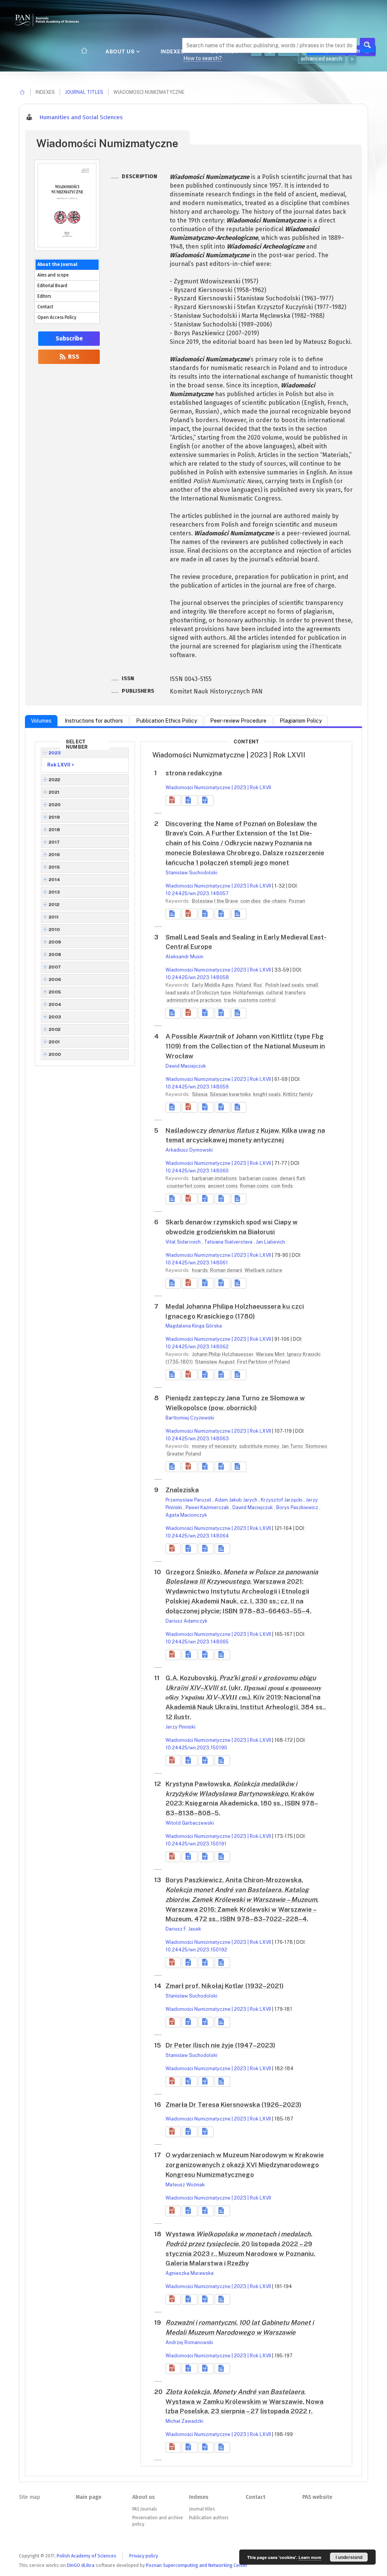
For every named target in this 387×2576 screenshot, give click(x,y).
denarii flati (293, 1178)
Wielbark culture (263, 1270)
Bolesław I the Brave (216, 901)
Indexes (173, 51)
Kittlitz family (298, 1094)
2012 (54, 905)
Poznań (297, 901)
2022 (55, 780)
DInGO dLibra (81, 2565)
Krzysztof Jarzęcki (282, 1500)
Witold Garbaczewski (190, 1823)
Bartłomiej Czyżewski (190, 1418)
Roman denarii (227, 1270)
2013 (54, 892)
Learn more (310, 2557)
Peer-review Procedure (238, 721)
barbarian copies (259, 1178)
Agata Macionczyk (186, 1515)
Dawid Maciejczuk (186, 1066)
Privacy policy (144, 2556)
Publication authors (209, 2518)
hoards (200, 1270)
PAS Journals (145, 2509)
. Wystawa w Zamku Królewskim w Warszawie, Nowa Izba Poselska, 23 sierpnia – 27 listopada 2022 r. (245, 2402)
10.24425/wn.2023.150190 (196, 1748)
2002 (55, 1029)
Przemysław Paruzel (189, 1500)
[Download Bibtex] (206, 801)
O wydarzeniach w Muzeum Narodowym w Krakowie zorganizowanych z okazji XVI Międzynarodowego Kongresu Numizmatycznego (245, 2165)
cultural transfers (286, 993)
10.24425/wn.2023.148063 (197, 1439)
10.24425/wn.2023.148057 (197, 893)
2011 (54, 917)
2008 (55, 955)
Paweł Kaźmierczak (208, 1507)
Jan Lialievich (270, 1242)
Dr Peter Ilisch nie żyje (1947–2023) (220, 2045)
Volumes (41, 721)
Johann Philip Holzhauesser (223, 1354)
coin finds (282, 1186)
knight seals (268, 1094)
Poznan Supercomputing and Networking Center (197, 2565)
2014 (55, 880)
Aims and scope (53, 275)
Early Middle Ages (213, 985)
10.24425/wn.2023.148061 (197, 1263)
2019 (54, 817)
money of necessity (215, 1446)
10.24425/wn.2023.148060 (197, 1171)
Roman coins (255, 1186)
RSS (73, 357)
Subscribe (69, 339)
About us (121, 51)
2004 (55, 1004)
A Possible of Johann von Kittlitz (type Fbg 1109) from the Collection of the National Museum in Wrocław (245, 1046)
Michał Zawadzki (184, 2421)
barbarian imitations (215, 1178)
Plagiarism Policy (301, 721)
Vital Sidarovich (184, 1242)
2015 (54, 867)
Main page (88, 2497)
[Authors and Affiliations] (239, 914)
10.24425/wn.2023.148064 (197, 1536)
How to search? (203, 58)
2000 (55, 1054)
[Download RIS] (189, 801)
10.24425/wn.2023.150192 (196, 1950)
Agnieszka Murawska (190, 2273)
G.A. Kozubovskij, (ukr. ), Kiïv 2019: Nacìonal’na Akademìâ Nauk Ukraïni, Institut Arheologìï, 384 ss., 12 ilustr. (246, 1697)
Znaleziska (182, 1490)
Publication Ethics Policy (166, 721)
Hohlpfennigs (249, 993)
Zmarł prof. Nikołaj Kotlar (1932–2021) (224, 1986)
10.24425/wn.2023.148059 (197, 1087)
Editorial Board (52, 286)
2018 (55, 830)
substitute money (260, 1446)
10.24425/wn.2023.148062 (197, 1347)
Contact (45, 307)
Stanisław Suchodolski (191, 873)
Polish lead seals (285, 985)
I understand (349, 2557)
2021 (54, 792)
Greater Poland (184, 1454)
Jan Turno (293, 1446)
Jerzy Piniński (180, 1727)
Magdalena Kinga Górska (194, 1326)
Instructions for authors (94, 721)
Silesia (200, 1094)
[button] (173, 801)
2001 (54, 1042)
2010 (54, 930)
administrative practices (195, 1000)
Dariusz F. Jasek (183, 1929)
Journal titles (84, 92)
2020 (55, 805)
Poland (244, 985)
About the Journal (57, 264)
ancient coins (223, 1186)
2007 (55, 967)
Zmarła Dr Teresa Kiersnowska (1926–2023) (233, 2105)
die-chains (275, 901)
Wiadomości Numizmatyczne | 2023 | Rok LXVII (218, 787)
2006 (55, 979)
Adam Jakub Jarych (237, 1500)
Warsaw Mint (271, 1354)
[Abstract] (173, 914)
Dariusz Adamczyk (187, 1621)
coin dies (251, 901)
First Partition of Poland (263, 1362)
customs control (257, 1000)
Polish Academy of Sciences (87, 2556)
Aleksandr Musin (184, 957)
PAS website (317, 2497)
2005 (55, 992)
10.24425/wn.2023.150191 (196, 1844)
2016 (54, 855)
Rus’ (259, 985)
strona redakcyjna (194, 773)
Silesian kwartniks (231, 1094)
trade (231, 1000)
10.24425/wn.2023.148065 (197, 1642)
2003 (55, 1017)
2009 (55, 942)
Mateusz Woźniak (185, 2185)
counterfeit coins (187, 1186)
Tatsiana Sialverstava (229, 1242)
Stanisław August (215, 1362)
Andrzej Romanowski (189, 2342)
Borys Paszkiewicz (298, 1507)
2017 (54, 842)
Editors (44, 296)
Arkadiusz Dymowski (189, 1150)
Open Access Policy (57, 317)
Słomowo (316, 1446)
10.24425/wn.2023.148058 (197, 977)
